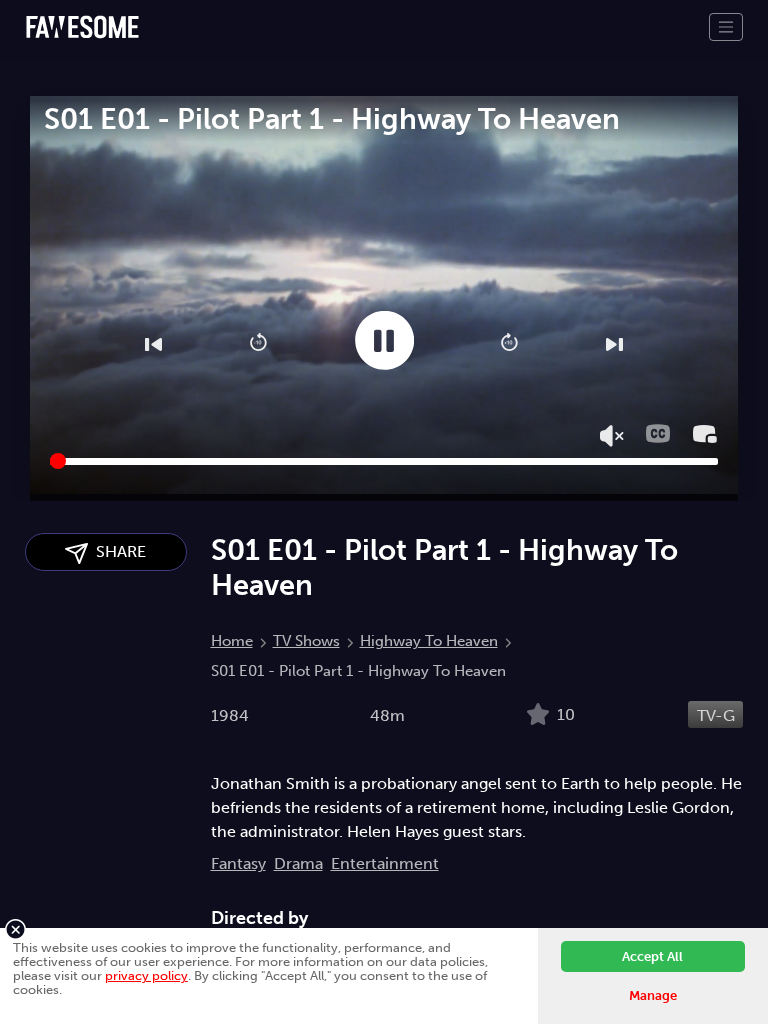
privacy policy (146, 975)
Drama (298, 863)
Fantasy (238, 863)
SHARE (117, 551)
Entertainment (385, 863)
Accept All (652, 956)
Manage (653, 995)
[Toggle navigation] (726, 27)
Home (232, 641)
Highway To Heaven (429, 641)
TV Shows (306, 641)
